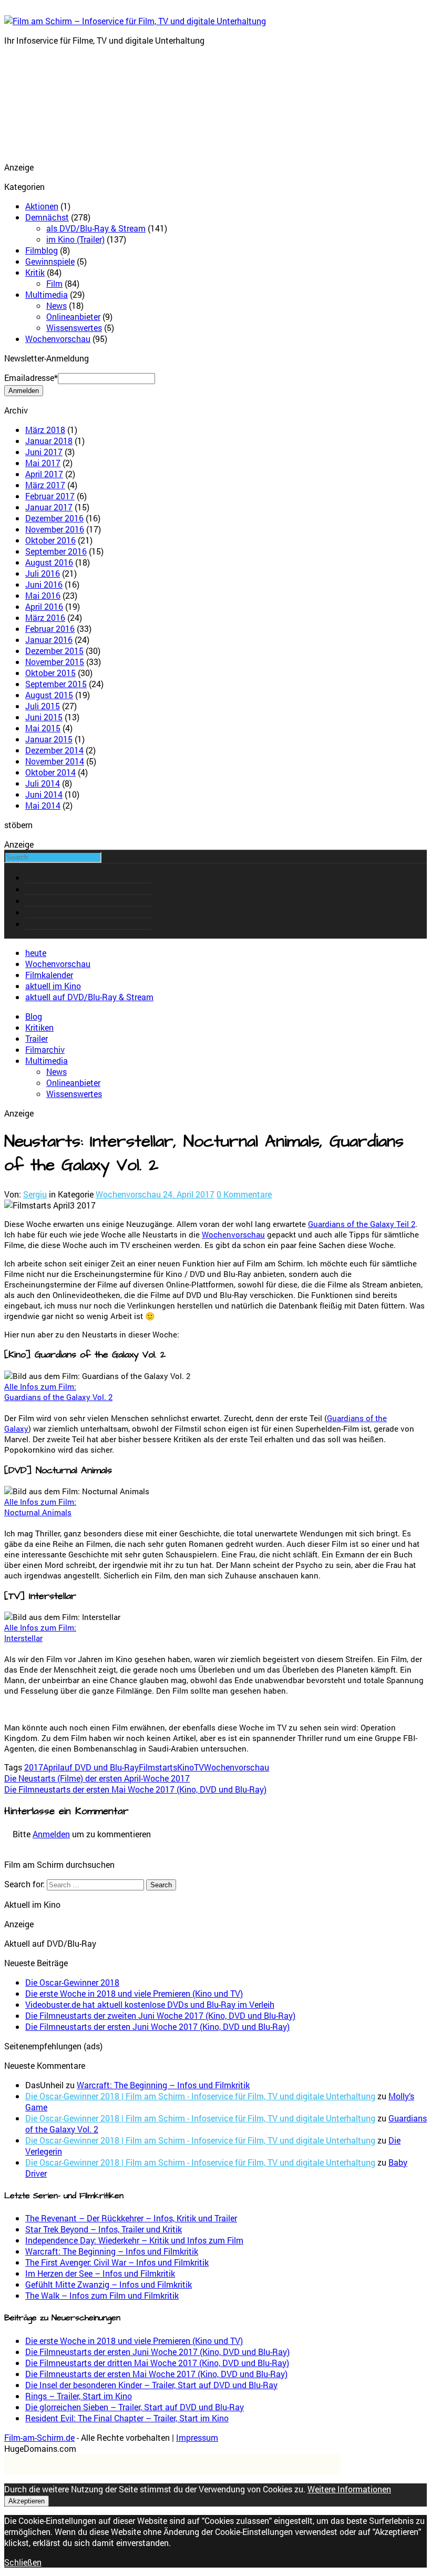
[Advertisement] (57, 107)
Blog (34, 1016)
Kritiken (39, 1027)
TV (199, 1767)
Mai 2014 (43, 805)
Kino (186, 1767)
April (52, 1767)
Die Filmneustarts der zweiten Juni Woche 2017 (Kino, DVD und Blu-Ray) (160, 2015)
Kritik (35, 272)
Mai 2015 (43, 728)
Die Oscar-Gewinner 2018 (72, 1982)
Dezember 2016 (54, 518)
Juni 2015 (44, 717)
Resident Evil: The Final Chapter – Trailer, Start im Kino (127, 2418)
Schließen (23, 2562)
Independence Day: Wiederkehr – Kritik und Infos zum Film (134, 2240)
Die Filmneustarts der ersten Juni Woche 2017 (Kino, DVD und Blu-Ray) (157, 2026)
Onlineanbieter (73, 316)
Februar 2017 (50, 496)
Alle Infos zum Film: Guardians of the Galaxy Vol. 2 (58, 1392)
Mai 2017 (43, 463)
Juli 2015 (43, 706)
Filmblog (42, 250)
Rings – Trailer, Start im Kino (79, 2396)
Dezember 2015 (54, 651)
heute (36, 953)
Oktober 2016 (50, 540)
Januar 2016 (49, 640)
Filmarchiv (45, 1049)
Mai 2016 (43, 595)
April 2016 (44, 606)
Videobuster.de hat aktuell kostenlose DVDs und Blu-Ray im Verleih (150, 2004)
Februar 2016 (50, 628)
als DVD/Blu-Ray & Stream (96, 228)
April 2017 (44, 474)
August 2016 (49, 562)
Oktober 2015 (50, 673)
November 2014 (55, 761)
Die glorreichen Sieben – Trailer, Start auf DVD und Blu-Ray (135, 2407)
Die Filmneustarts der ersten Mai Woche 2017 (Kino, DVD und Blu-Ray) (156, 2374)
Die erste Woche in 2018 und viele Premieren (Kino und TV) (134, 1993)
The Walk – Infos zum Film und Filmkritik (102, 2295)
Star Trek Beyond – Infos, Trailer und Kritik (104, 2229)
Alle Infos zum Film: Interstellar (40, 1633)
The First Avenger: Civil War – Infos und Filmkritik (117, 2262)
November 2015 (55, 662)
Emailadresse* (31, 378)
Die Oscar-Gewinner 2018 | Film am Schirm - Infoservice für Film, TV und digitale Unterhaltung (200, 2096)
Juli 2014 (43, 783)
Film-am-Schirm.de (39, 2437)
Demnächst (47, 217)
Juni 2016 (44, 584)
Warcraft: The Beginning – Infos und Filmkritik (163, 2085)
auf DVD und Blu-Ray (99, 1767)
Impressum (197, 2437)
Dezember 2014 (54, 750)
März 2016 (45, 617)
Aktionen (42, 206)
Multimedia (47, 294)
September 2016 (56, 551)
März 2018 (45, 430)
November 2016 (55, 529)
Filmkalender (49, 975)
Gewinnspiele (50, 261)
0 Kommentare (244, 1194)
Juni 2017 (44, 452)
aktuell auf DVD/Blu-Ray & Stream (89, 997)
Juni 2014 (44, 794)
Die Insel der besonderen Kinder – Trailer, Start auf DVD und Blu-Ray (151, 2385)
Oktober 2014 (50, 772)
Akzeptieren (27, 2501)
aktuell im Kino (53, 986)
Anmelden (51, 1834)
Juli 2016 (43, 573)
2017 (34, 1767)
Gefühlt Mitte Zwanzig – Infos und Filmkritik (109, 2284)
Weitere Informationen (349, 2489)
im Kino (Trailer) (75, 239)
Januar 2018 (49, 441)
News (57, 305)
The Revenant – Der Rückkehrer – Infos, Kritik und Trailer (131, 2218)
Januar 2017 (49, 507)
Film (54, 283)
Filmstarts (158, 1767)
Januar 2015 (49, 739)
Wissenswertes (74, 328)
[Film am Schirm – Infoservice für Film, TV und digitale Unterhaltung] (135, 21)
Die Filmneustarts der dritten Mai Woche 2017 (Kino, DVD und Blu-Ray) (157, 2363)
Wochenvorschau (58, 339)
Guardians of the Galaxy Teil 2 (362, 1224)
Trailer (37, 1038)
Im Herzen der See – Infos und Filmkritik (100, 2273)
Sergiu (35, 1194)
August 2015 (49, 695)
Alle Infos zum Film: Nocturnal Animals (40, 1507)
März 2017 (45, 485)
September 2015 (56, 684)
